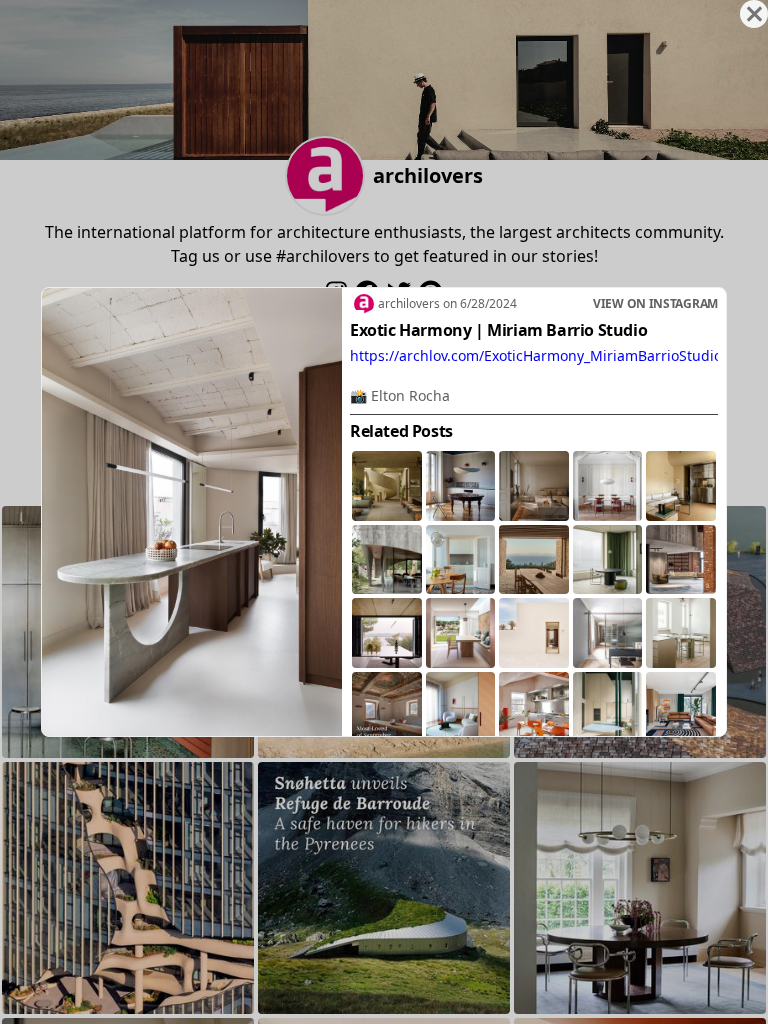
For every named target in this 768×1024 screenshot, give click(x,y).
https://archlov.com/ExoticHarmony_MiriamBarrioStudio (536, 355)
